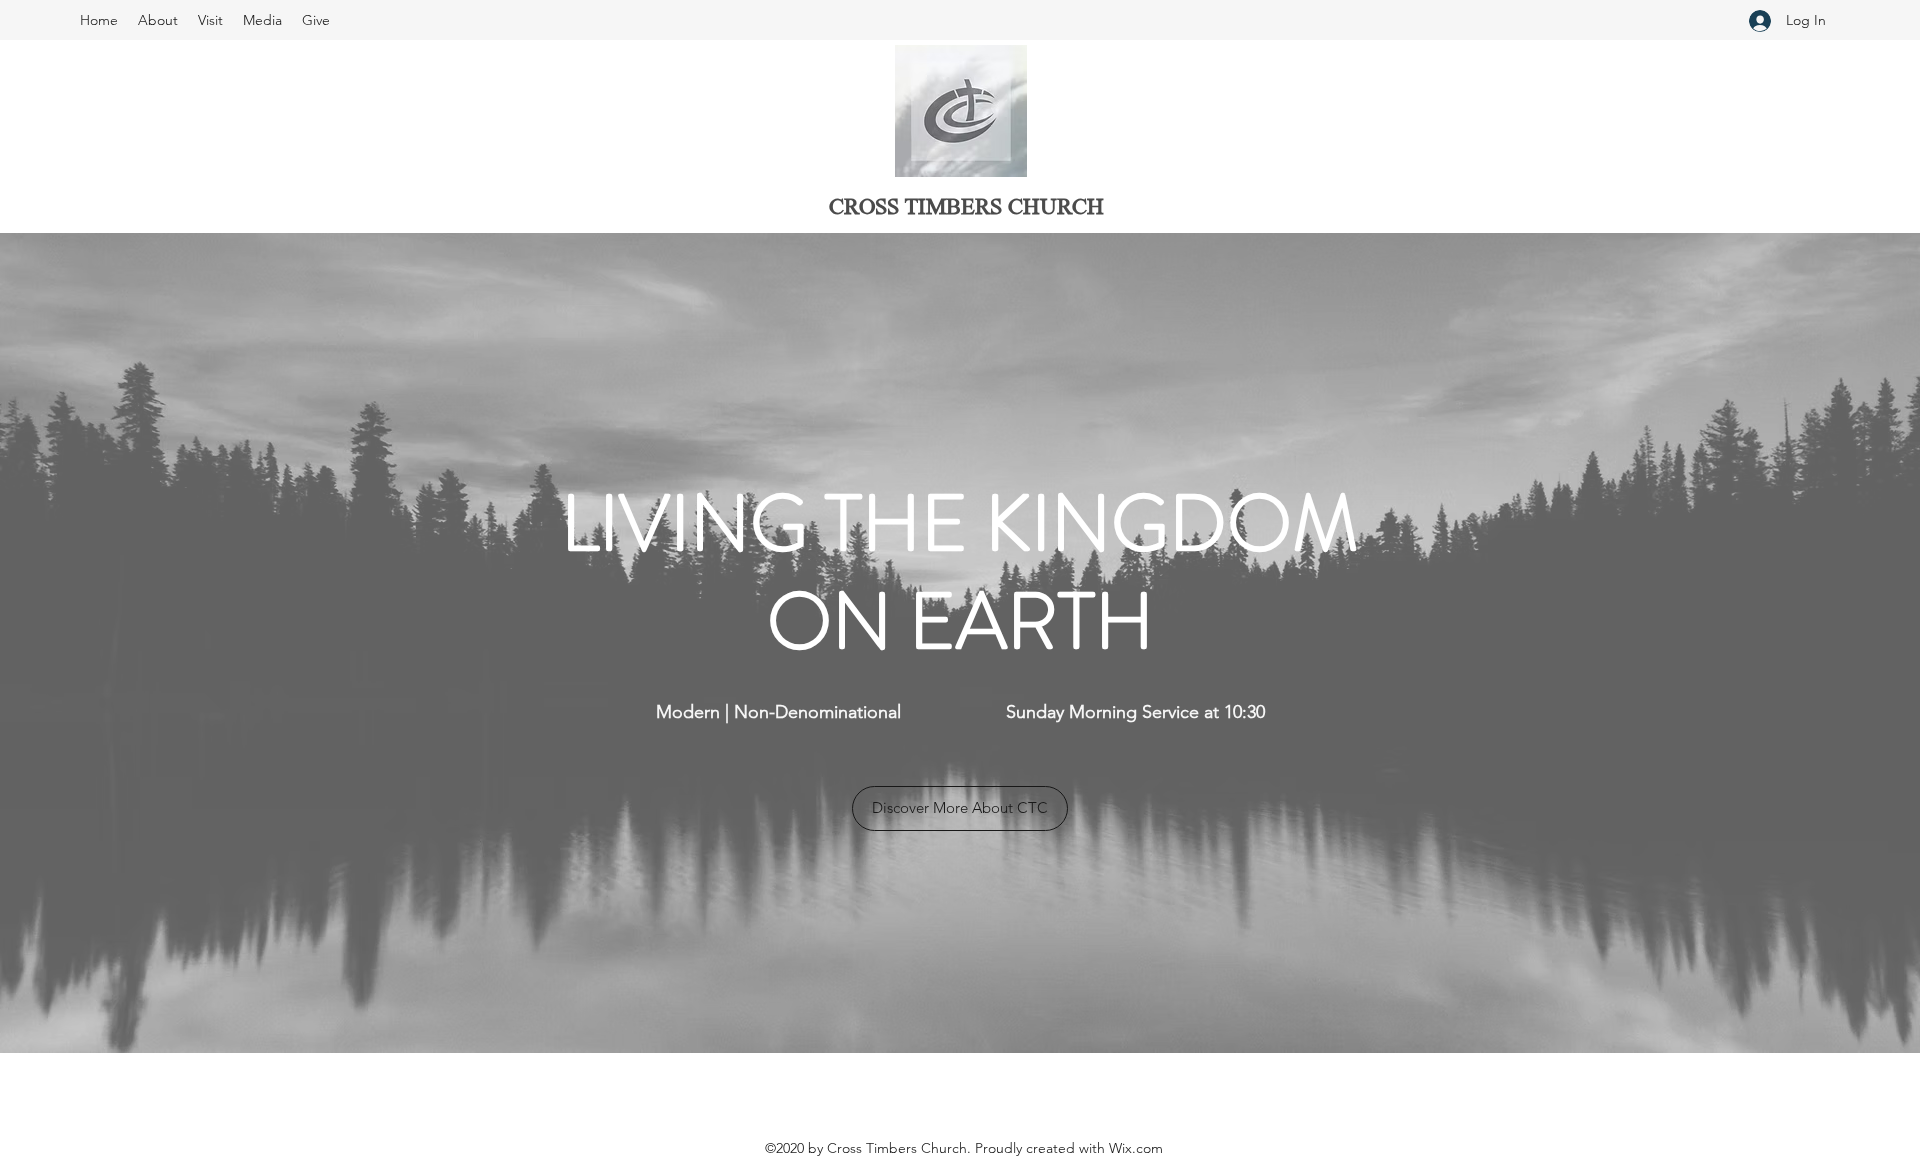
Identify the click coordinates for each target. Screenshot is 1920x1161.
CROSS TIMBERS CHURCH (966, 208)
